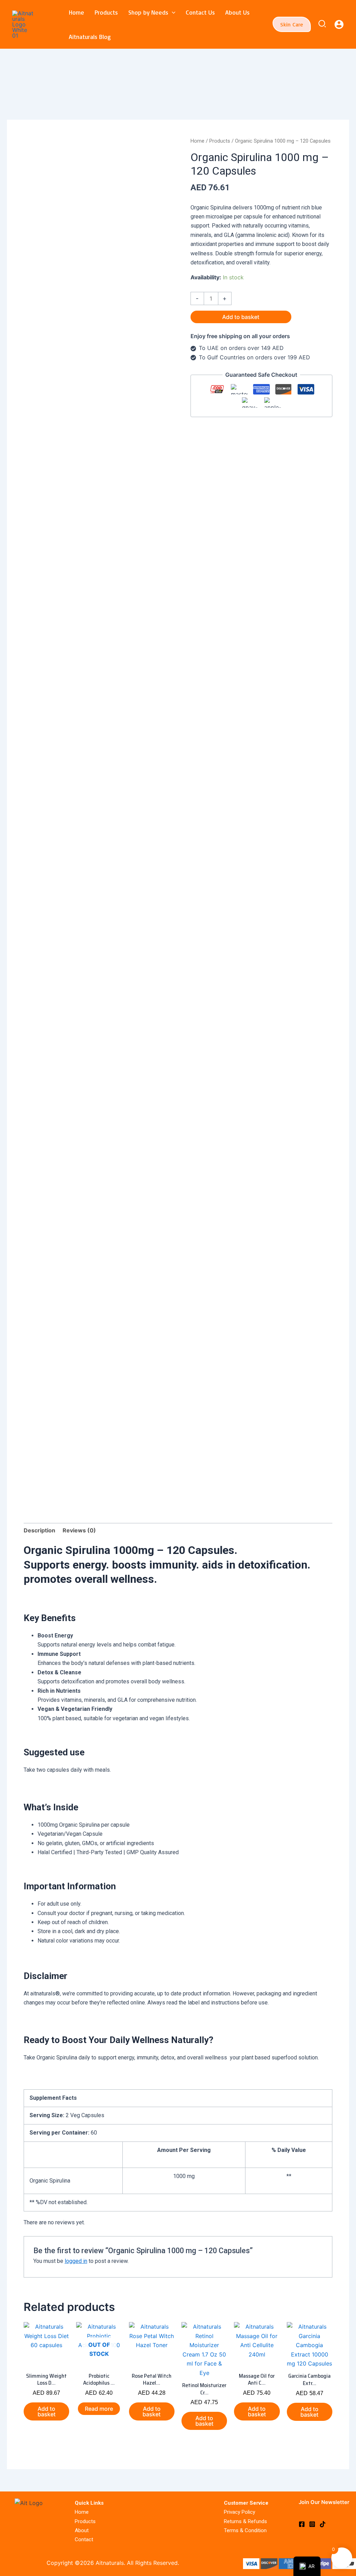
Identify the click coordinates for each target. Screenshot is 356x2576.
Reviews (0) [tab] (79, 1530)
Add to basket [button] (47, 2411)
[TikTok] (323, 2524)
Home (197, 141)
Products (220, 141)
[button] (172, 12)
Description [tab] (39, 1530)
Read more (99, 2409)
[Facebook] (302, 2524)
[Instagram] (312, 2524)
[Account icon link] (339, 24)
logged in (76, 2261)
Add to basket (241, 317)
